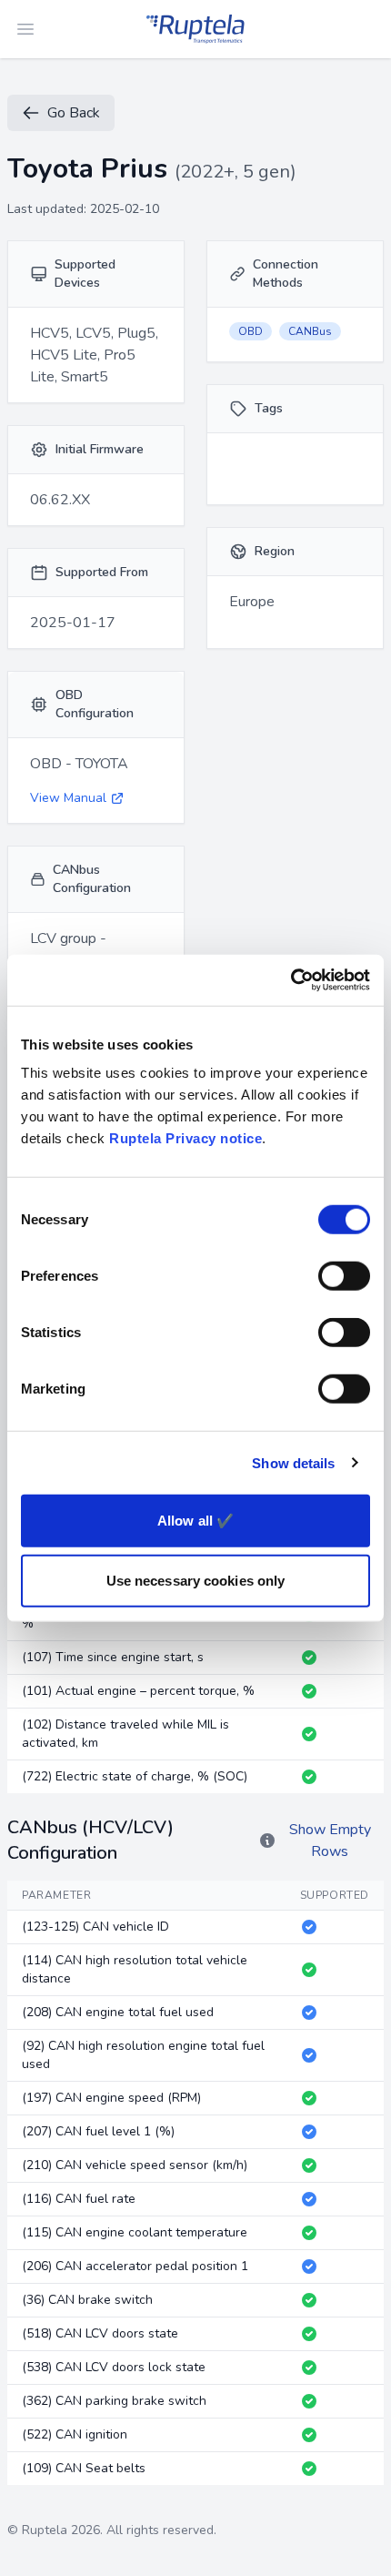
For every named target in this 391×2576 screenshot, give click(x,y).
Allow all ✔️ (195, 1521)
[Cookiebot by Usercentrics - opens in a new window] (291, 980)
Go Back (74, 113)
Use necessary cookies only (196, 1580)
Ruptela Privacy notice (185, 1138)
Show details (293, 1462)
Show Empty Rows (330, 1841)
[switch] (344, 1276)
